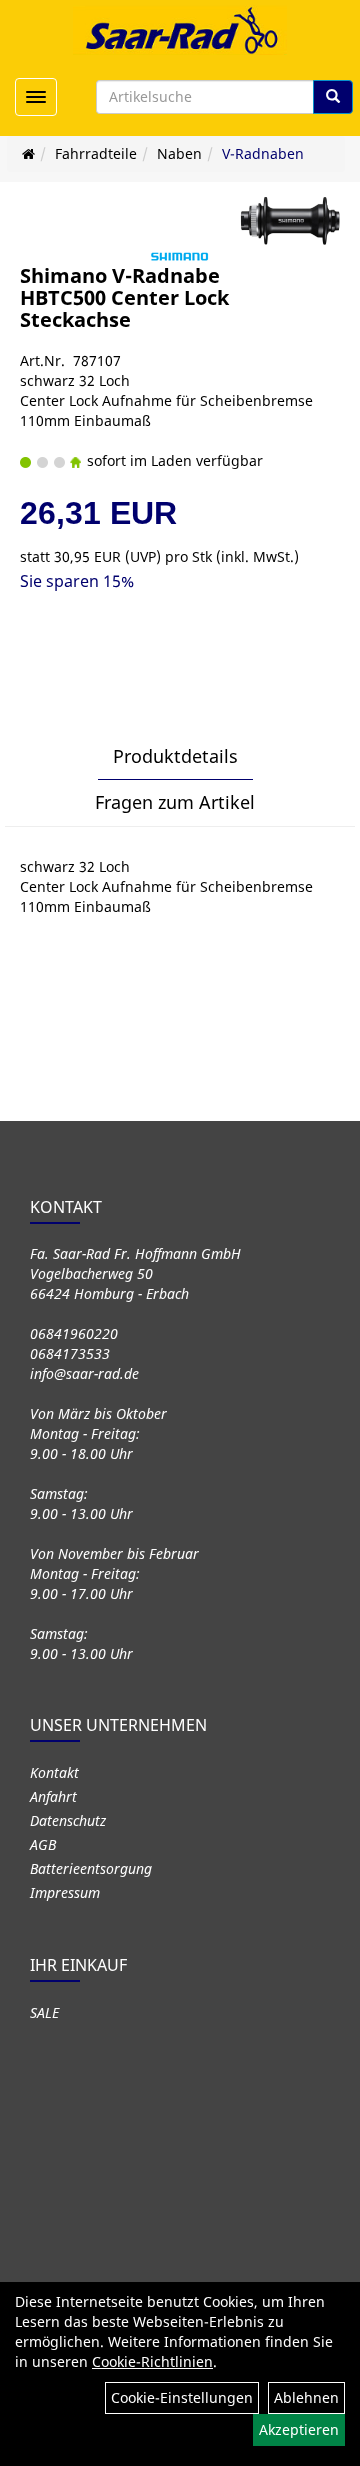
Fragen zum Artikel (175, 802)
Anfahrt (53, 1796)
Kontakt (54, 1772)
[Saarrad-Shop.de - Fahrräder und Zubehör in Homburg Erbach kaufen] (180, 30)
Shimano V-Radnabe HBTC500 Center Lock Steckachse (124, 297)
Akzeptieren (299, 2429)
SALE (44, 2012)
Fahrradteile (96, 153)
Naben (179, 153)
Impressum (65, 1892)
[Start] (28, 153)
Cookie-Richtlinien (152, 2361)
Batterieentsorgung (91, 1868)
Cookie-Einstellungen (182, 2397)
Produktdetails (175, 756)
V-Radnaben (263, 153)
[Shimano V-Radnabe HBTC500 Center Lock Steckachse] (290, 221)
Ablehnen (306, 2397)
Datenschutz (68, 1820)
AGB (43, 1844)
